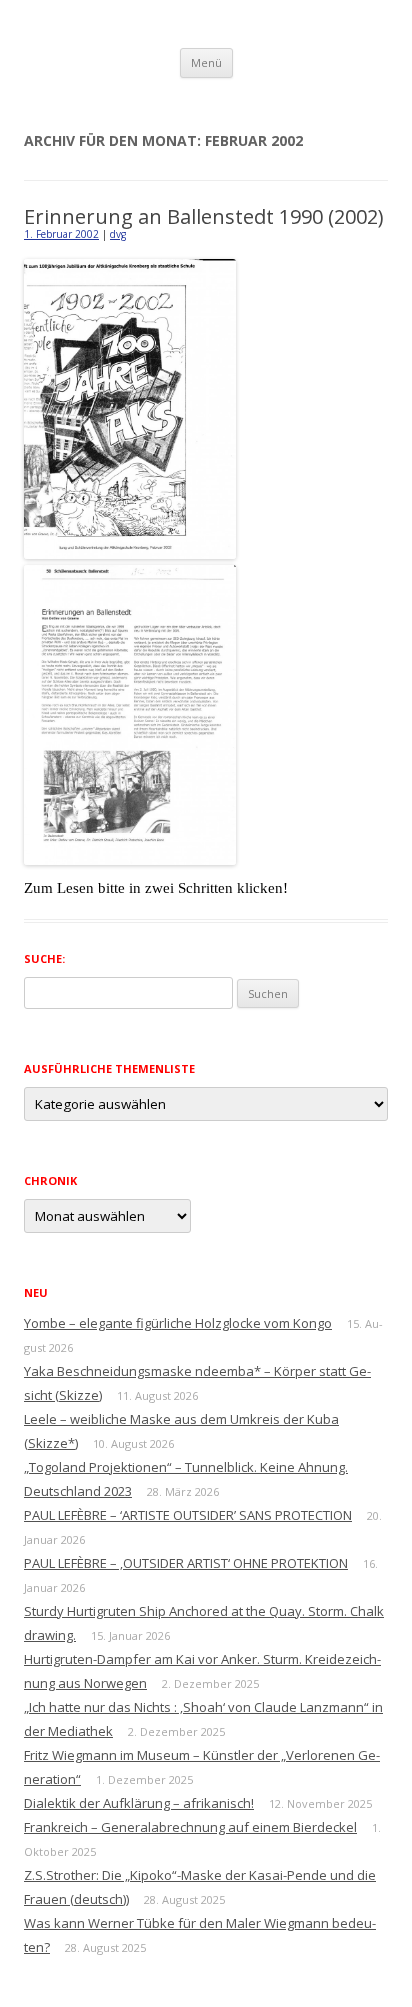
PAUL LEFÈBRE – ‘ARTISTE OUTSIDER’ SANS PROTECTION (188, 1515)
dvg (118, 234)
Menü (206, 62)
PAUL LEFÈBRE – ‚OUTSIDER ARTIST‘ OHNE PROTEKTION (186, 1563)
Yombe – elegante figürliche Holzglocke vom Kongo (178, 1323)
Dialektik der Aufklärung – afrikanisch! (139, 1803)
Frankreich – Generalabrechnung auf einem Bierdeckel (190, 1827)
